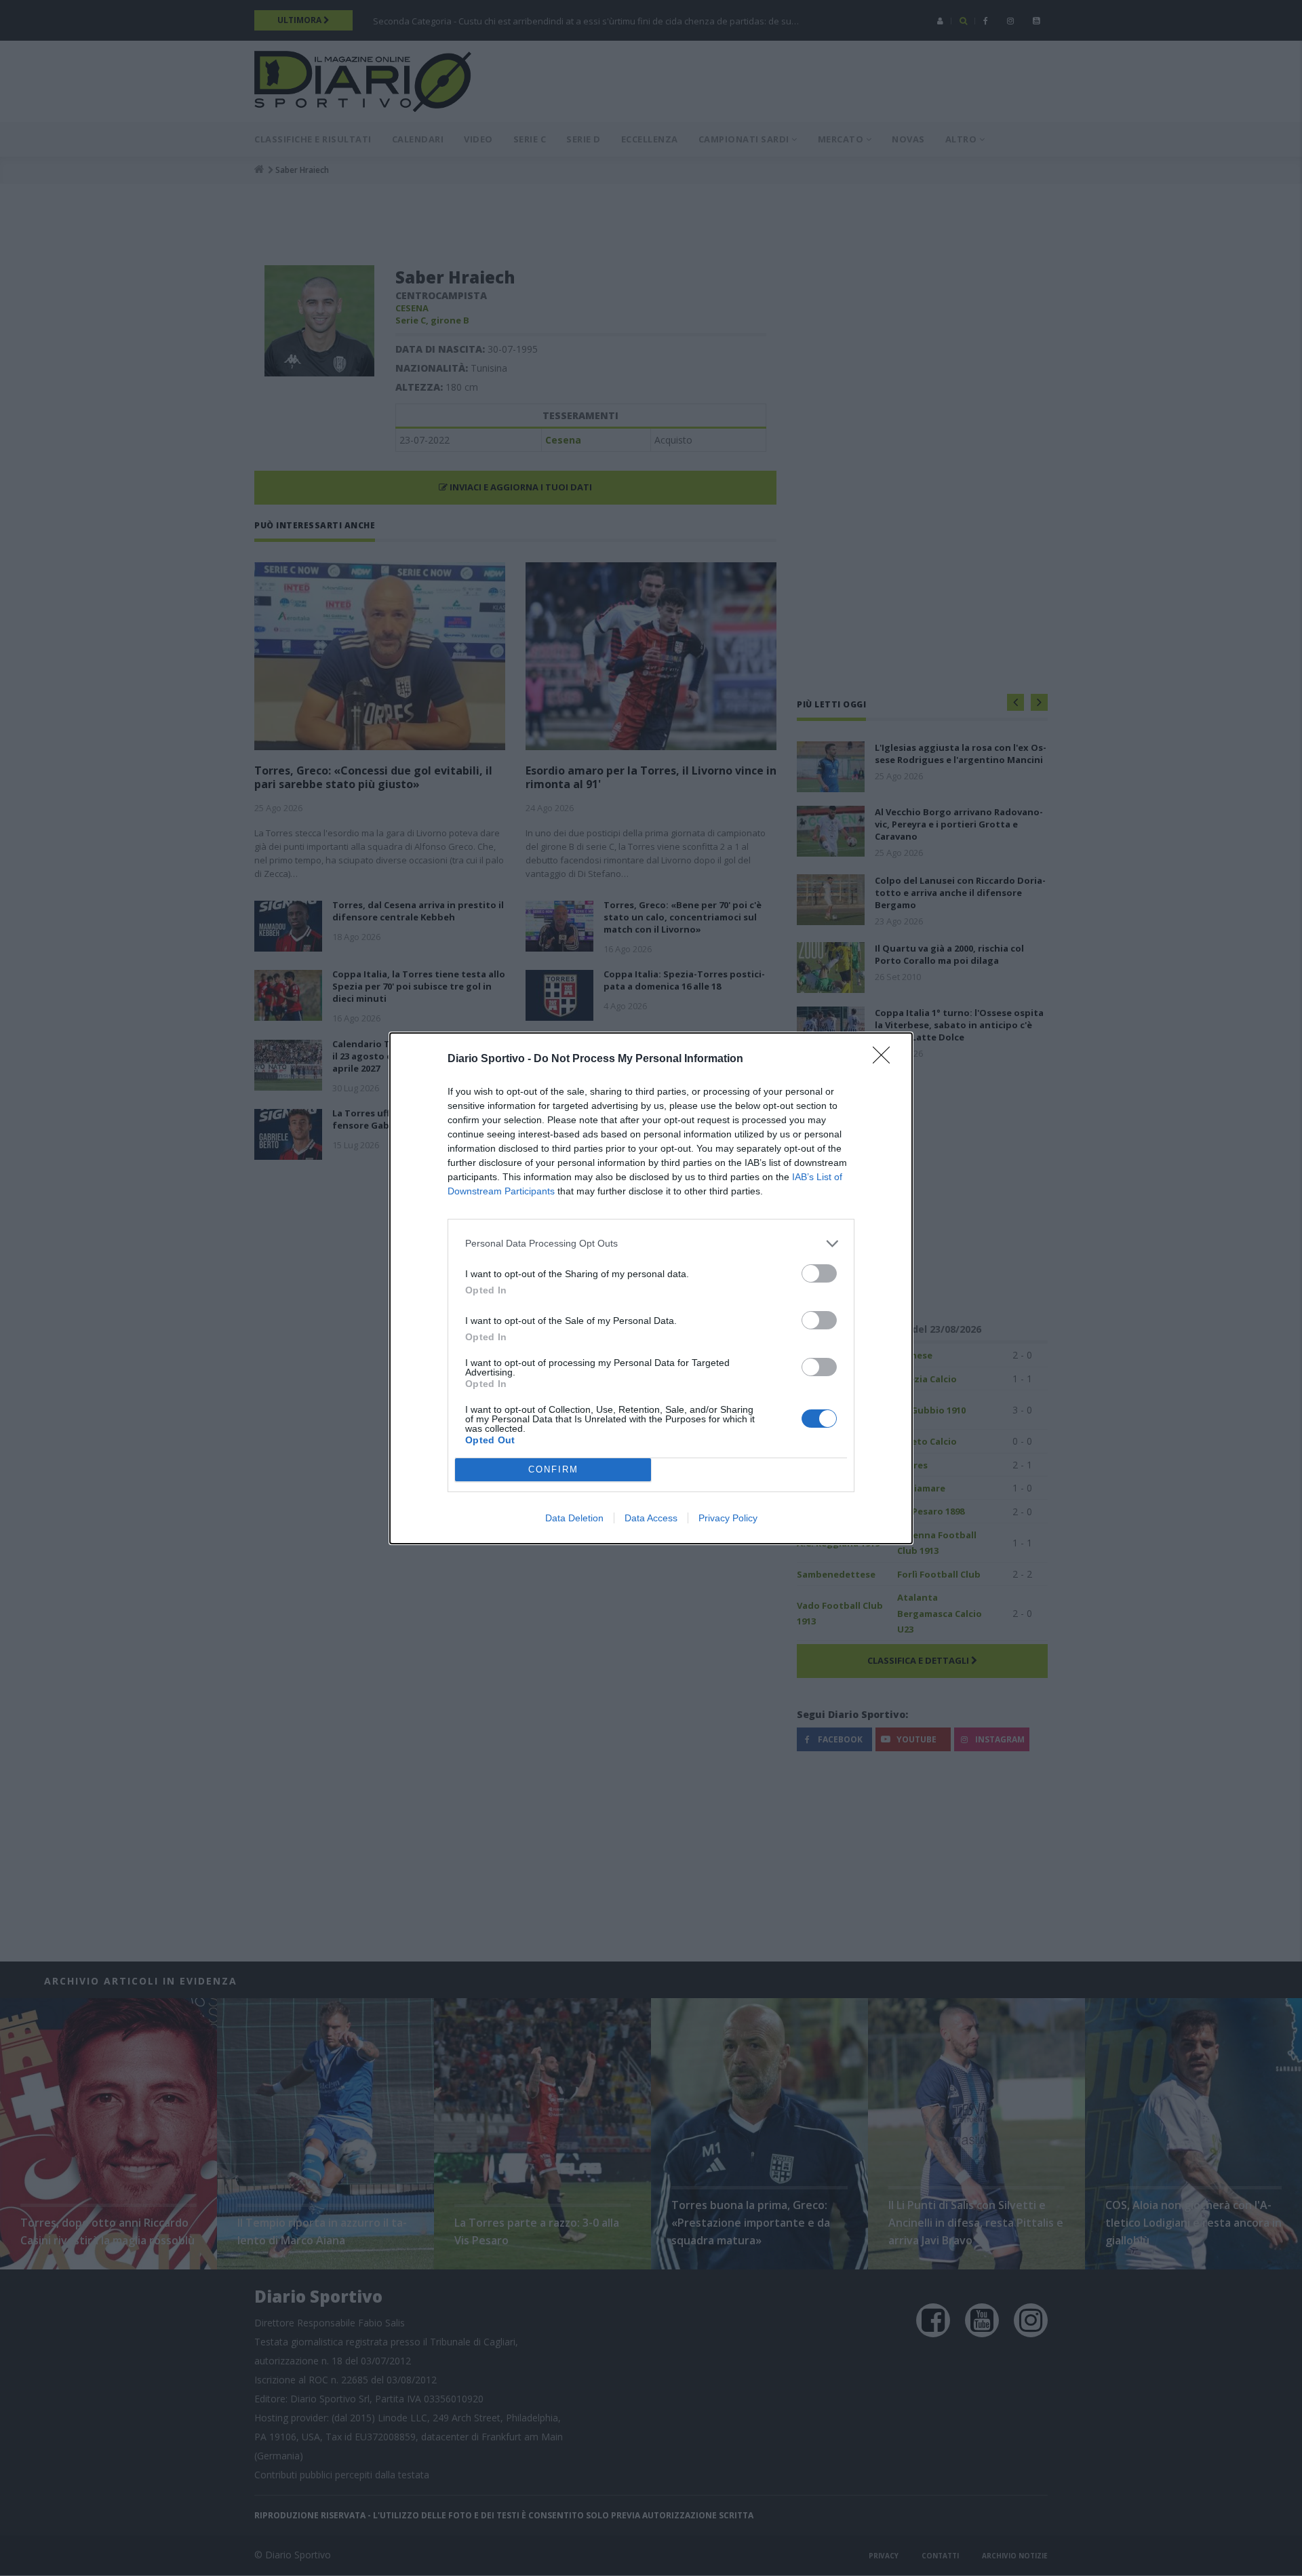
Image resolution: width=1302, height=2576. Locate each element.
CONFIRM (553, 1469)
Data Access (651, 1518)
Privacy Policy (728, 1518)
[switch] (819, 1273)
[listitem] (651, 1244)
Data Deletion (574, 1518)
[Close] (886, 1059)
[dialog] (651, 1288)
